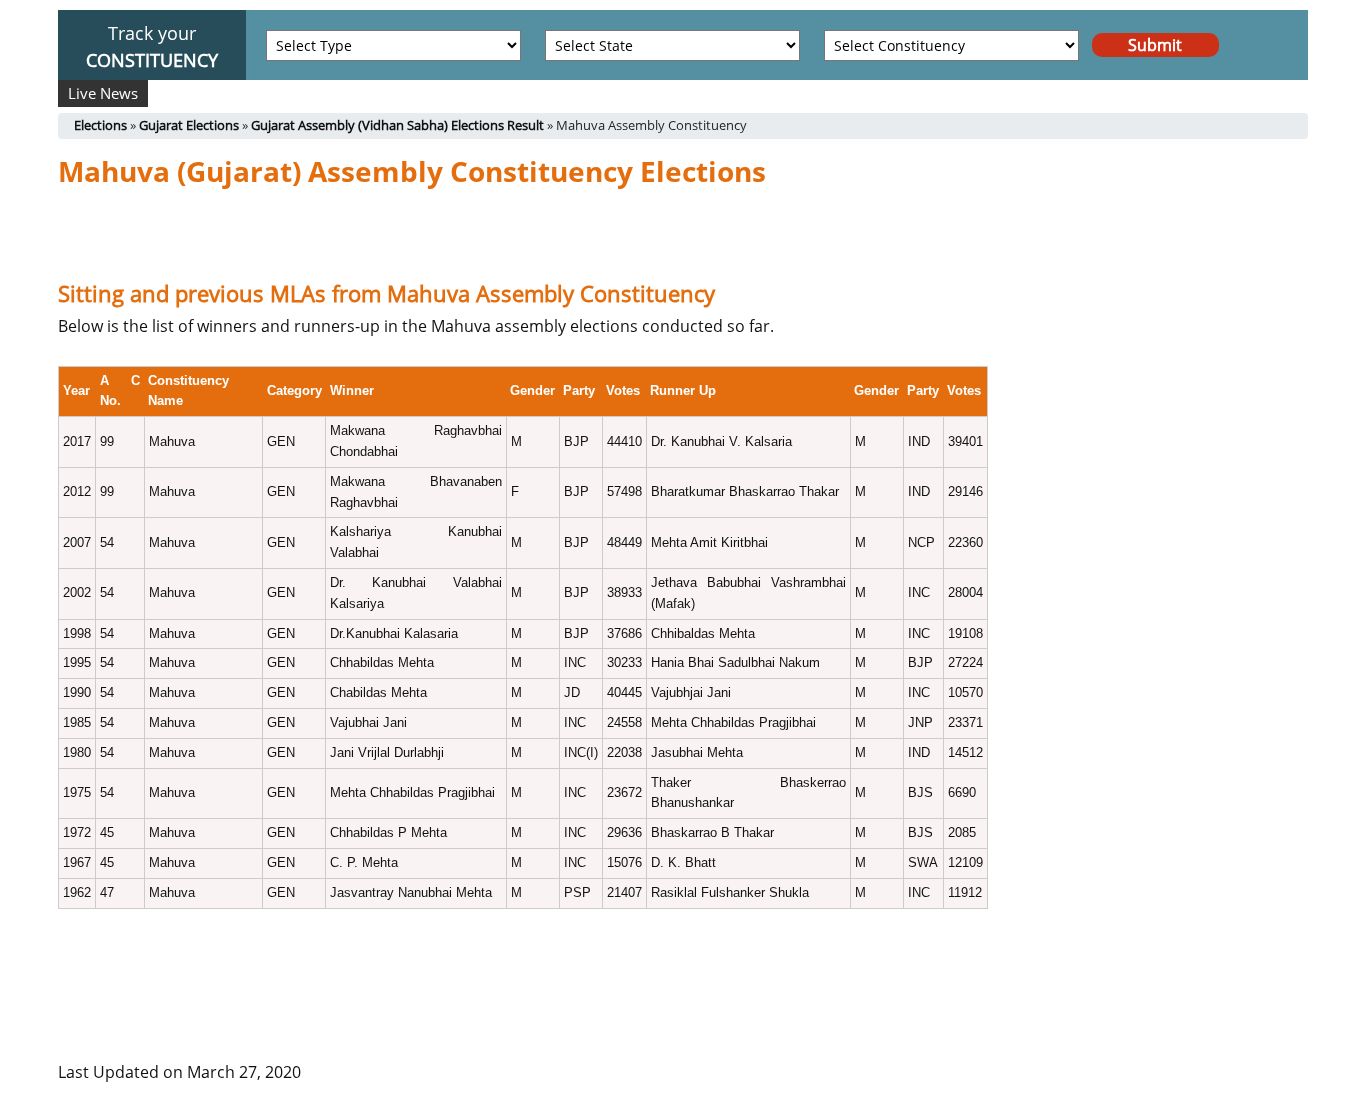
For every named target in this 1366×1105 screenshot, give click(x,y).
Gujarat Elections (189, 125)
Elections (100, 125)
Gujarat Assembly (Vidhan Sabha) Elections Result (397, 125)
